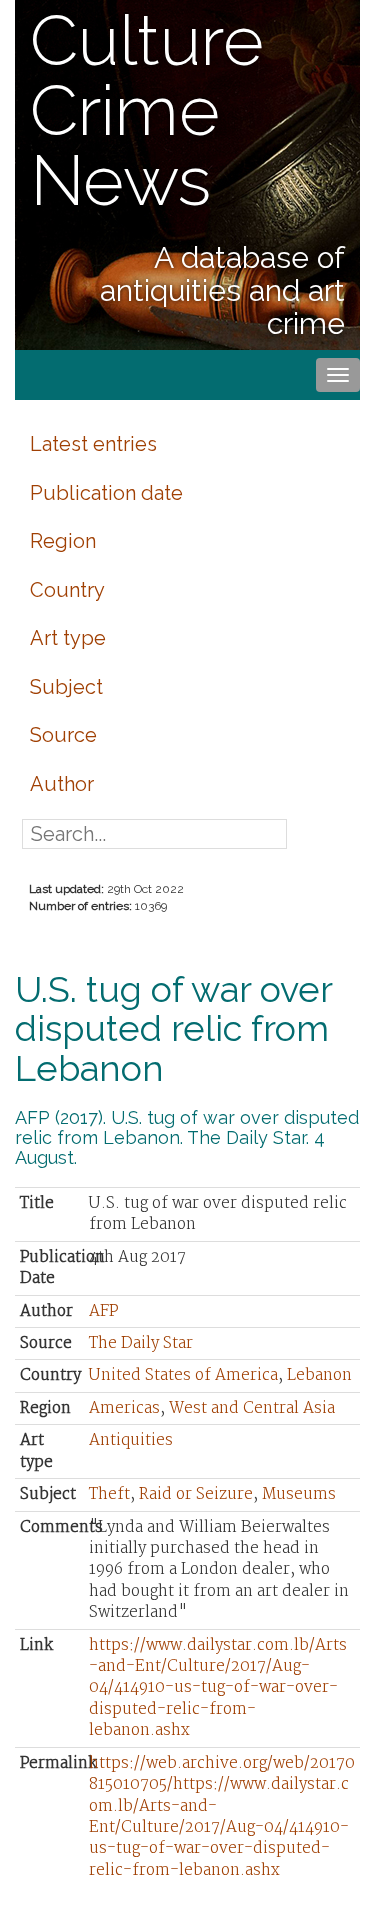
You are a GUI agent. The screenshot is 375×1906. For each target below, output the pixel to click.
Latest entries (93, 444)
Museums (299, 1494)
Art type (68, 638)
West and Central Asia (252, 1408)
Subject (66, 687)
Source (63, 735)
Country (67, 590)
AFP (103, 1311)
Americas (124, 1408)
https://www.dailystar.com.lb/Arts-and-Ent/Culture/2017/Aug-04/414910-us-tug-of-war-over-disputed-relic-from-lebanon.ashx (218, 1688)
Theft (109, 1494)
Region (63, 541)
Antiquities (131, 1440)
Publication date (106, 493)
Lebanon (319, 1375)
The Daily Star (141, 1343)
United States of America (183, 1375)
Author (62, 784)
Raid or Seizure (196, 1494)
